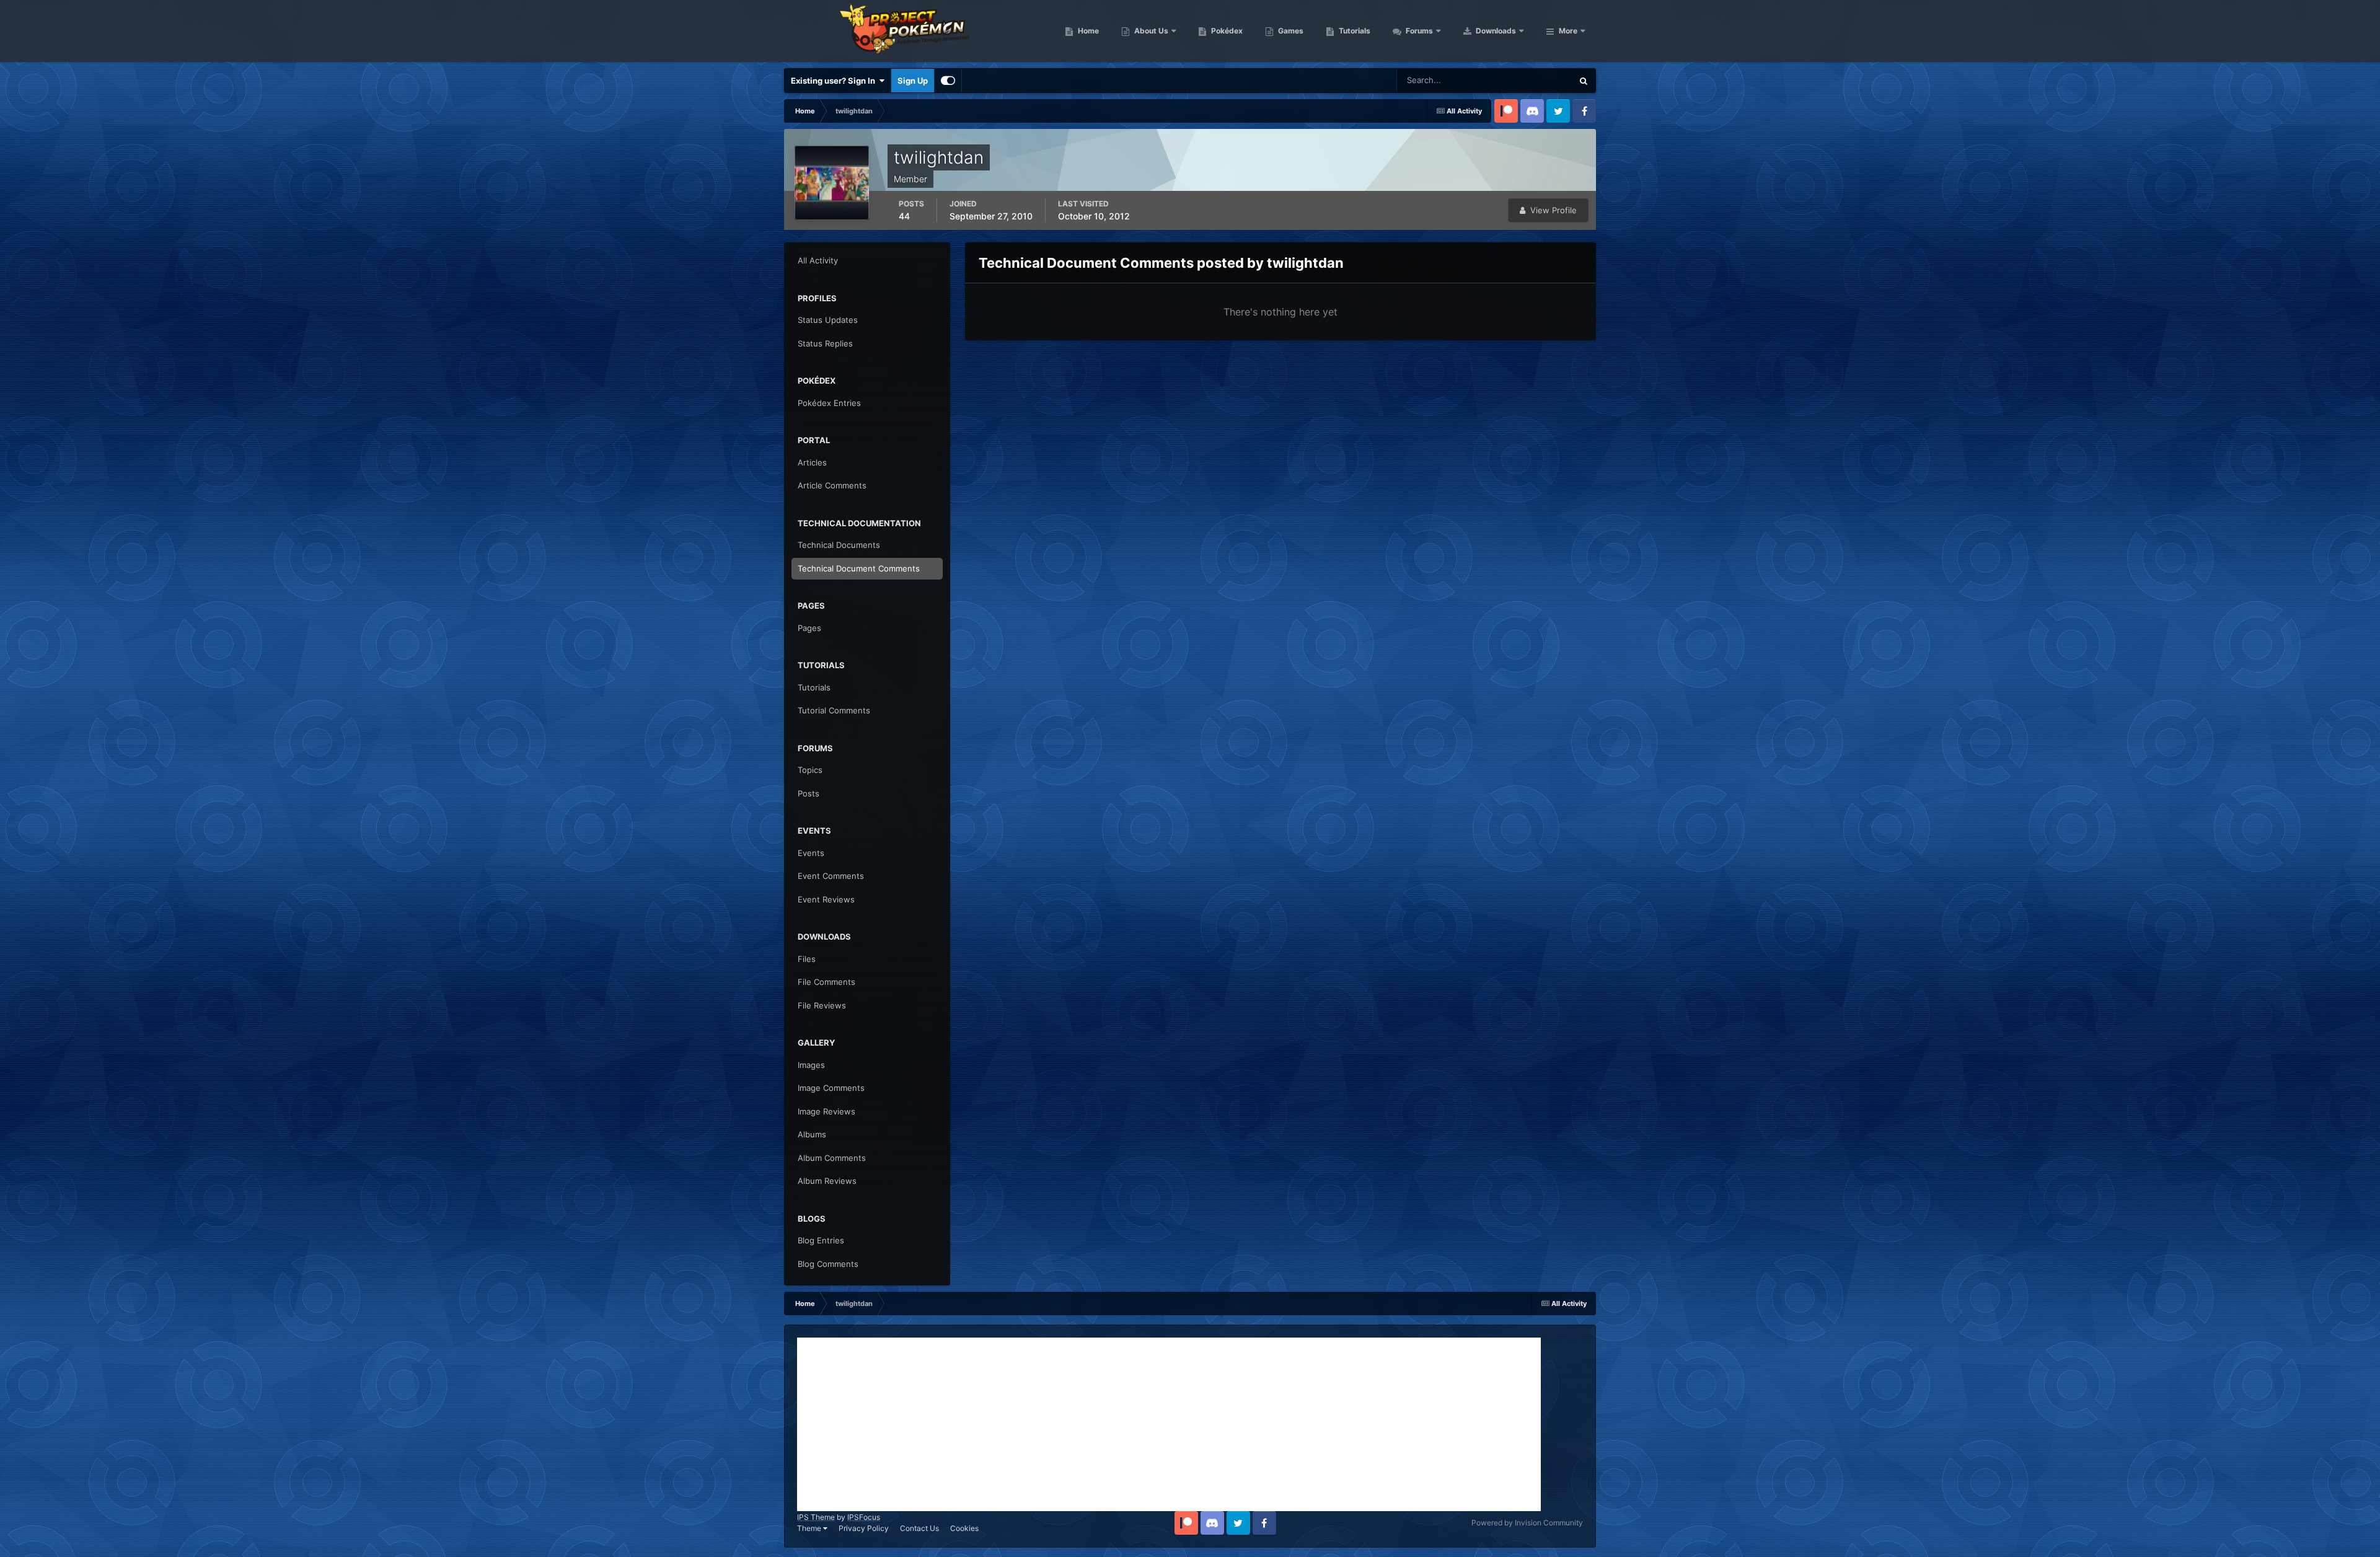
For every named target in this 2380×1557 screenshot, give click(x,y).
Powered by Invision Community (1527, 1523)
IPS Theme (816, 1517)
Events (811, 853)
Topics (810, 770)
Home (1087, 31)
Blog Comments (828, 1264)
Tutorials (1354, 31)
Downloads (1495, 31)
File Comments (826, 982)
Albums (812, 1134)
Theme (810, 1528)
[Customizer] (948, 81)
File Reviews (822, 1005)
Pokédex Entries (829, 403)
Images (811, 1065)
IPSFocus (864, 1517)
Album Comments (832, 1158)
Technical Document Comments (859, 568)
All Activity (818, 260)
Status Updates (1528, 80)
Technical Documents (839, 545)
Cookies (964, 1528)
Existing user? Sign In (835, 81)
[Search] (1584, 81)
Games (1290, 31)
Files (807, 959)
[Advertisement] (1169, 1424)
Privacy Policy (864, 1528)
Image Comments (831, 1088)
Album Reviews (827, 1181)
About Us (1150, 31)
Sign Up (913, 81)
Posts (809, 793)
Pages (809, 628)
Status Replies (825, 343)
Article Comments (832, 485)
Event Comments (831, 876)
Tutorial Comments (834, 710)
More (1568, 31)
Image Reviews (826, 1111)
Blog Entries (821, 1240)
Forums (1418, 31)
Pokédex (1226, 31)
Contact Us (919, 1528)
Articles (812, 462)
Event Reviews (826, 899)
